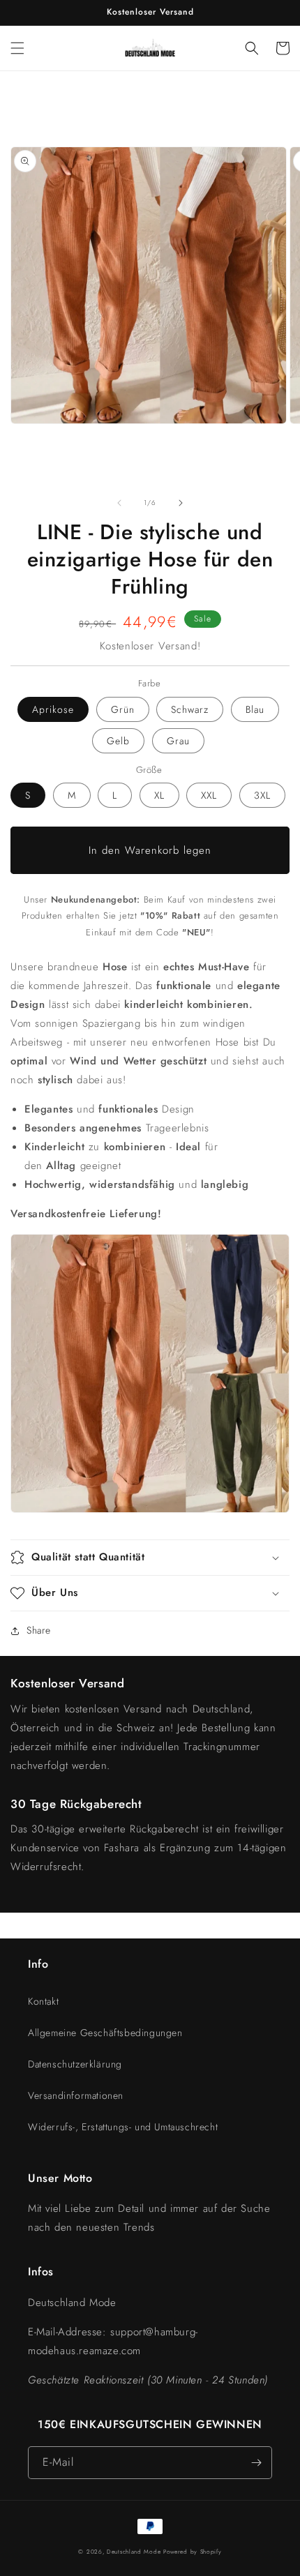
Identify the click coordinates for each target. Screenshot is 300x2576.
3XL (262, 795)
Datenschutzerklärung (75, 2064)
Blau (255, 709)
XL (159, 795)
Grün (123, 709)
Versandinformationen (76, 2095)
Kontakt (43, 2001)
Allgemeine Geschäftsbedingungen (105, 2033)
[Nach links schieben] (119, 503)
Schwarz (190, 709)
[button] (17, 48)
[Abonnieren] (256, 2463)
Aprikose (53, 709)
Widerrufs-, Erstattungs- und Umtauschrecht (123, 2127)
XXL (209, 795)
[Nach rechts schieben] (181, 503)
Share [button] (39, 1630)
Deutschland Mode (134, 2552)
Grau (178, 741)
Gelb (118, 741)
